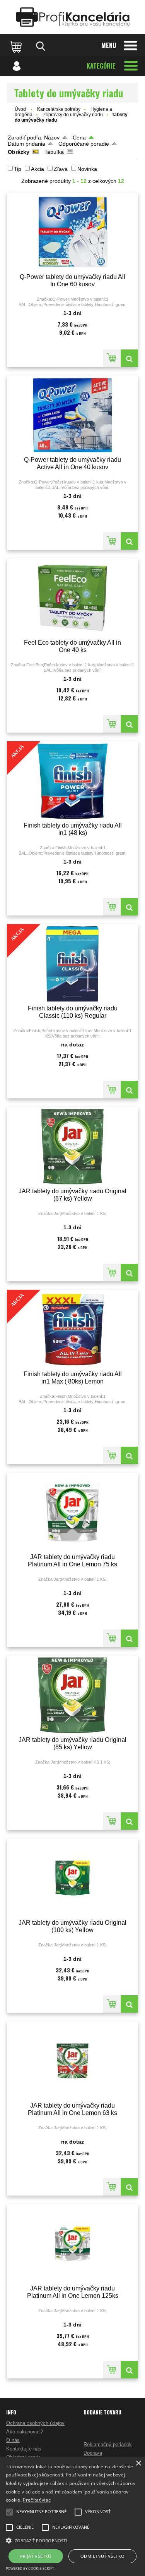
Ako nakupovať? (25, 2432)
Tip (18, 169)
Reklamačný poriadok (108, 2444)
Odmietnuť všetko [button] (102, 2556)
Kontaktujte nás (24, 2449)
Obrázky (19, 152)
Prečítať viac (37, 2500)
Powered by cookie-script (30, 2568)
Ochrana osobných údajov (35, 2423)
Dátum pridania (26, 144)
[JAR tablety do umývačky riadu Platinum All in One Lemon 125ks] (72, 2244)
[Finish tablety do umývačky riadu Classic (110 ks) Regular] (129, 1090)
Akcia (38, 169)
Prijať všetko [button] (36, 2556)
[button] (72, 2540)
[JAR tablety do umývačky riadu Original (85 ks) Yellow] (72, 1695)
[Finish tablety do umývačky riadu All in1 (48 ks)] (129, 907)
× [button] (138, 2463)
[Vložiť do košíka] (112, 358)
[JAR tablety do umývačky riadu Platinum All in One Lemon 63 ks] (72, 2061)
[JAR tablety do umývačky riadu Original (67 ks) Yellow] (72, 1147)
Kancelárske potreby (59, 109)
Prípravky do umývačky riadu (73, 115)
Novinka (87, 169)
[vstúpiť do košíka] (17, 46)
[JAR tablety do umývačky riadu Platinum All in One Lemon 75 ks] (72, 1512)
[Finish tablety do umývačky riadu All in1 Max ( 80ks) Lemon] (129, 1455)
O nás (13, 2440)
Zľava (61, 169)
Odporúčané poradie (84, 144)
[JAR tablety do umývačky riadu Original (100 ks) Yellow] (72, 1878)
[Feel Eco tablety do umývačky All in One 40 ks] (72, 598)
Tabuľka (54, 152)
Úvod (20, 109)
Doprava (93, 2453)
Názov (52, 138)
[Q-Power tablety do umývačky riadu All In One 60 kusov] (72, 232)
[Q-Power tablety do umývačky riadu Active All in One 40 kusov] (72, 415)
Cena (79, 138)
